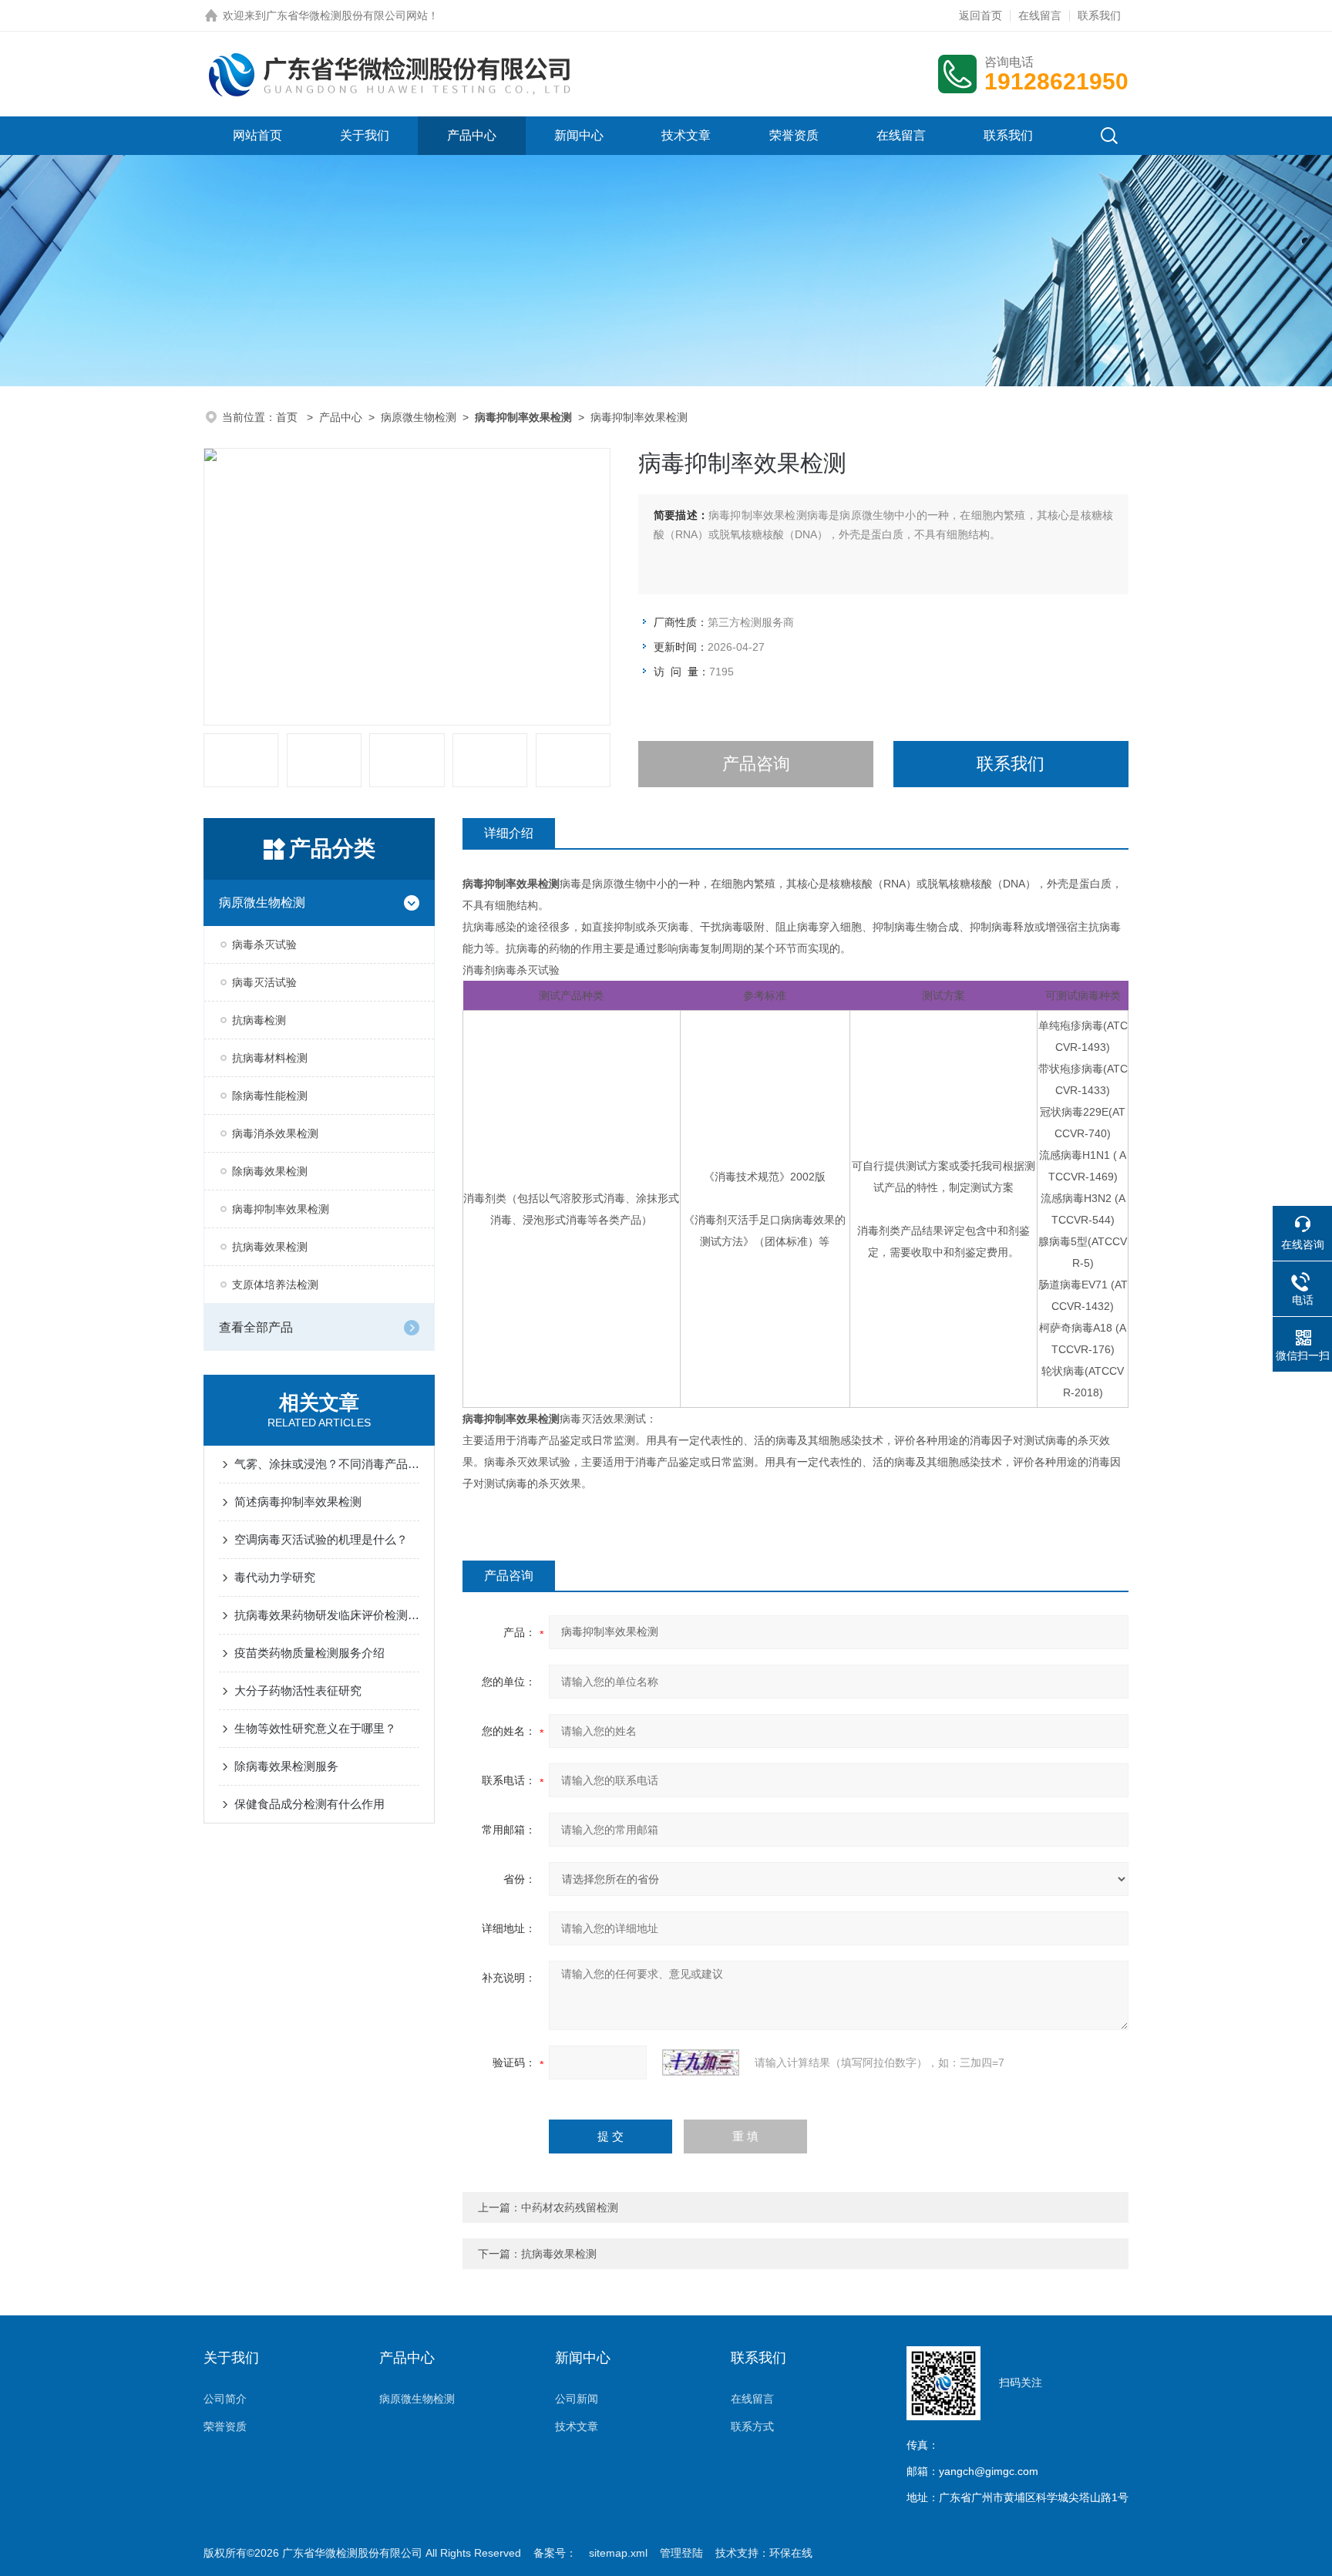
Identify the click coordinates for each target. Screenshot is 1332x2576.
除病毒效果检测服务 (286, 1766)
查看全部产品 (256, 1327)
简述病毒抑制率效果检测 (298, 1502)
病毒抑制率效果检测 (281, 1209)
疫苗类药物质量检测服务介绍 (309, 1653)
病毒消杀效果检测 (275, 1133)
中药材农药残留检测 (570, 2207)
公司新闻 (577, 2399)
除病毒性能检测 (270, 1096)
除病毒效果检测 (270, 1171)
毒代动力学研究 (275, 1577)
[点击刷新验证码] (701, 2062)
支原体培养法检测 (275, 1285)
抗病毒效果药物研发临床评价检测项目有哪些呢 (327, 1615)
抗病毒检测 (259, 1020)
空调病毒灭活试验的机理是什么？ (321, 1539)
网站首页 (257, 135)
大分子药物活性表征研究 (298, 1690)
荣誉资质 (794, 135)
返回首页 (980, 15)
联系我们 (1099, 15)
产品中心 (472, 135)
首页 (288, 417)
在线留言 (1040, 15)
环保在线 (791, 2553)
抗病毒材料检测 (270, 1058)
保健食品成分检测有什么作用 (309, 1804)
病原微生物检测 (419, 417)
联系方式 (752, 2426)
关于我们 (365, 135)
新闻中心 (579, 135)
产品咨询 (756, 764)
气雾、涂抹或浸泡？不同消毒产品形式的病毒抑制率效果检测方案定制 (327, 1464)
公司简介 (225, 2399)
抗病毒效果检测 (270, 1247)
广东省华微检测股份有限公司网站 (347, 15)
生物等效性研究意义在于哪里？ (315, 1728)
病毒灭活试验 (264, 982)
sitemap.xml (618, 2553)
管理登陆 (681, 2553)
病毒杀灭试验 (264, 945)
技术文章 (686, 135)
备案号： (555, 2553)
